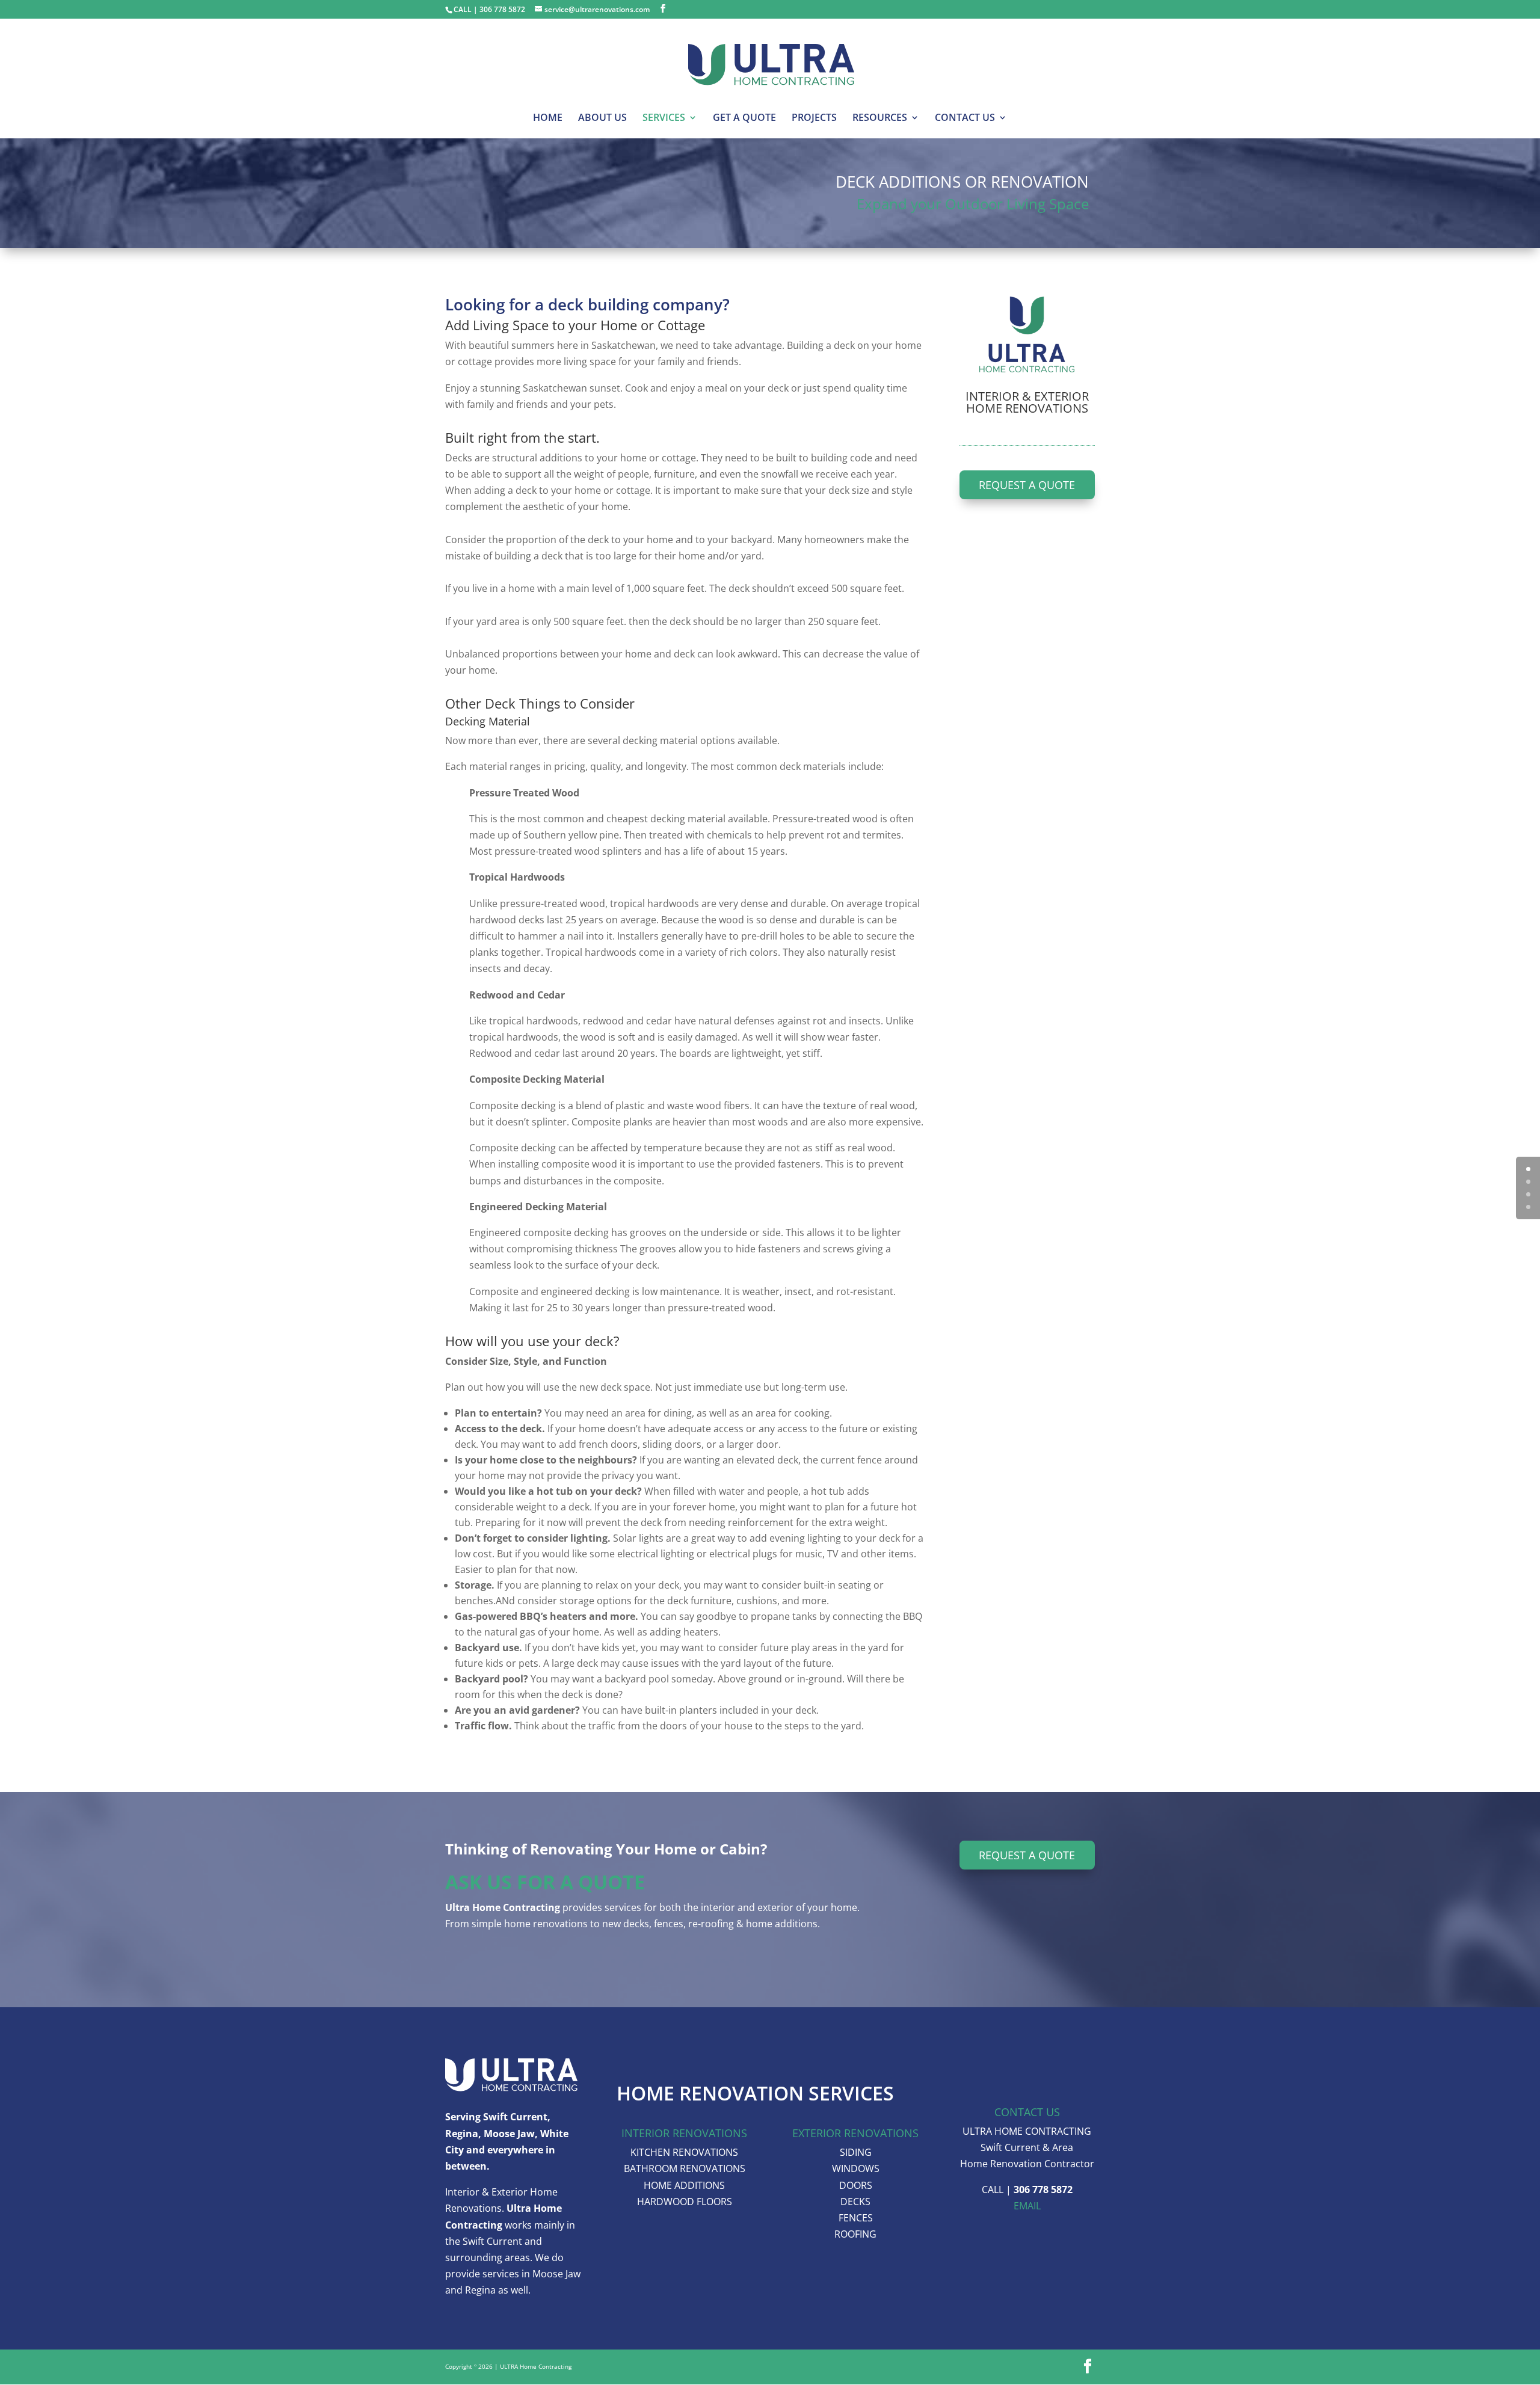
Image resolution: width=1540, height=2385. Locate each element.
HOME (548, 118)
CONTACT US (965, 118)
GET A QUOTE (744, 118)
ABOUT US (602, 118)
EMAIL (1027, 2206)
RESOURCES (880, 118)
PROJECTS (814, 118)
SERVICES (664, 118)
